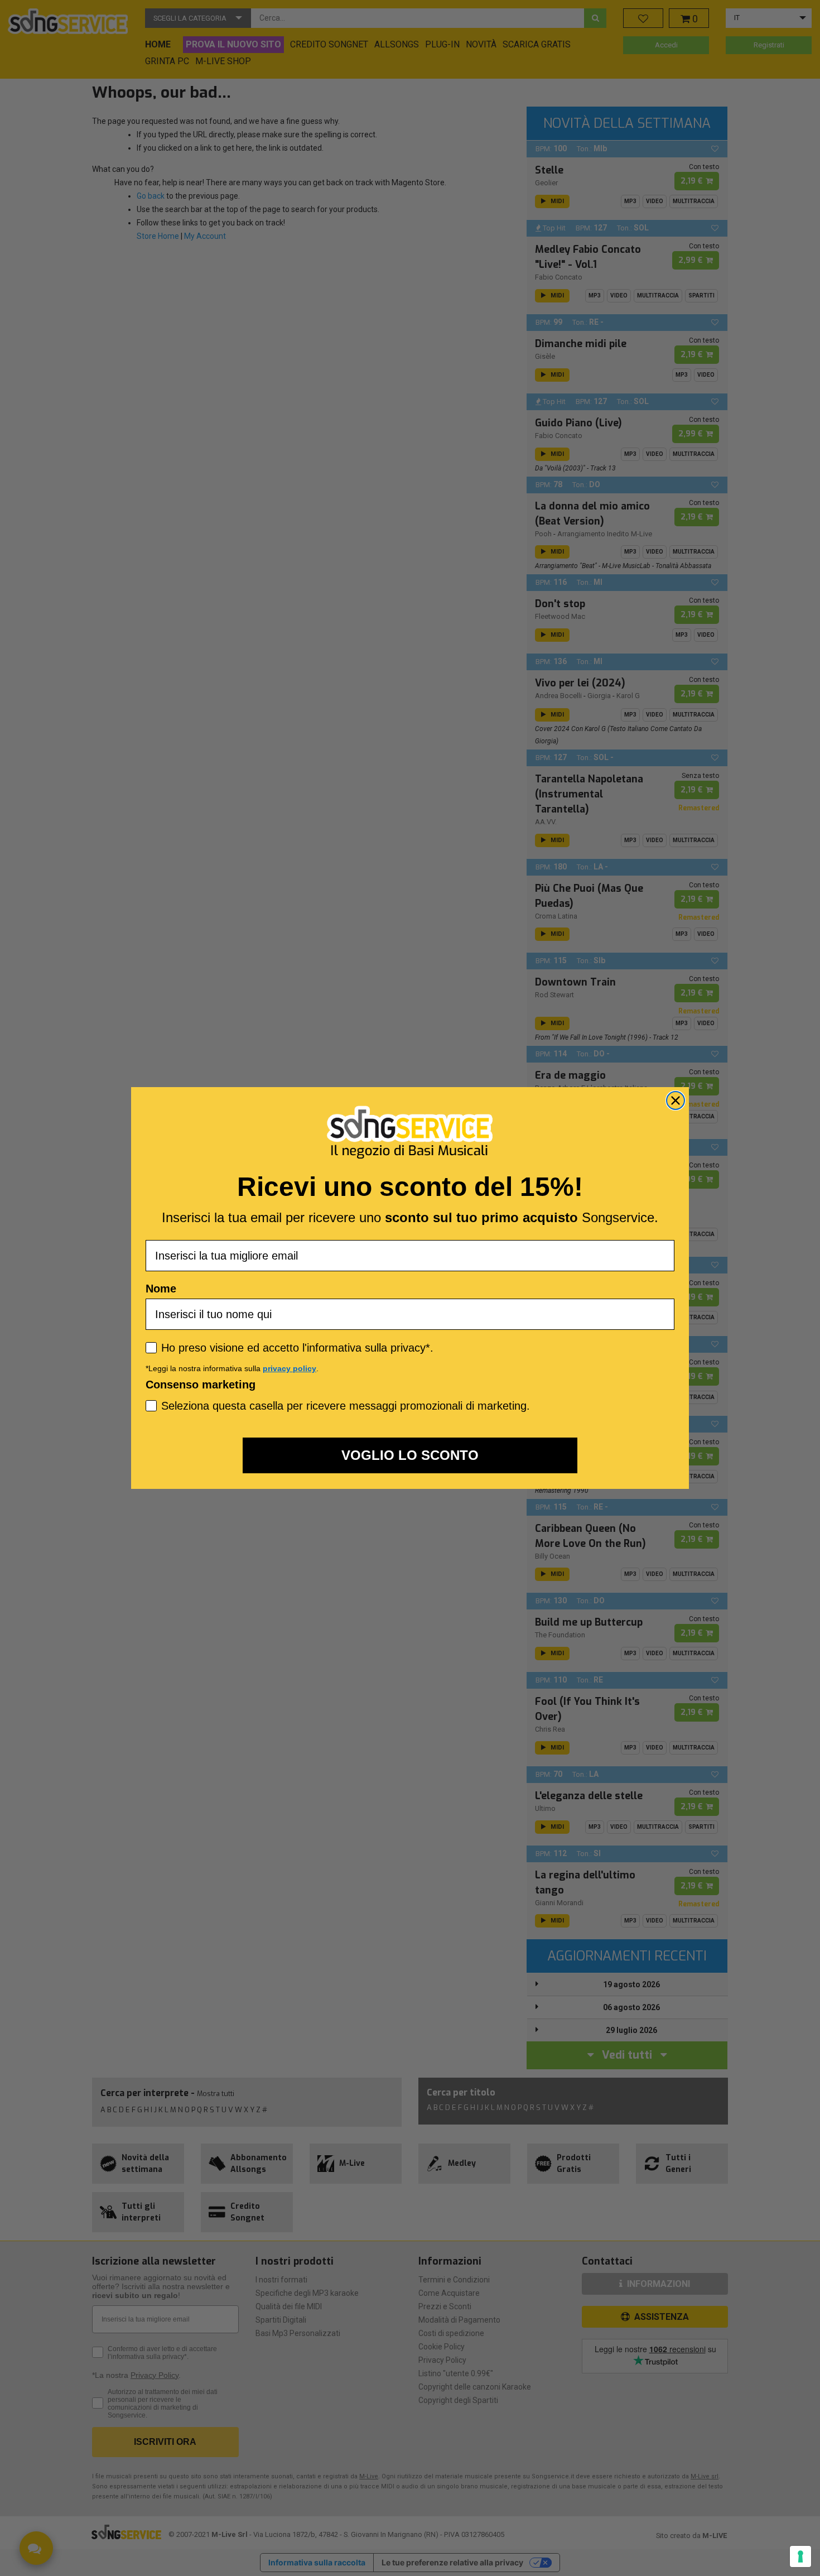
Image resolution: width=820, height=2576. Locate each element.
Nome (161, 1289)
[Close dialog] (676, 1100)
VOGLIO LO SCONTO (410, 1455)
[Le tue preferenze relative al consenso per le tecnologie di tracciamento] (800, 2556)
